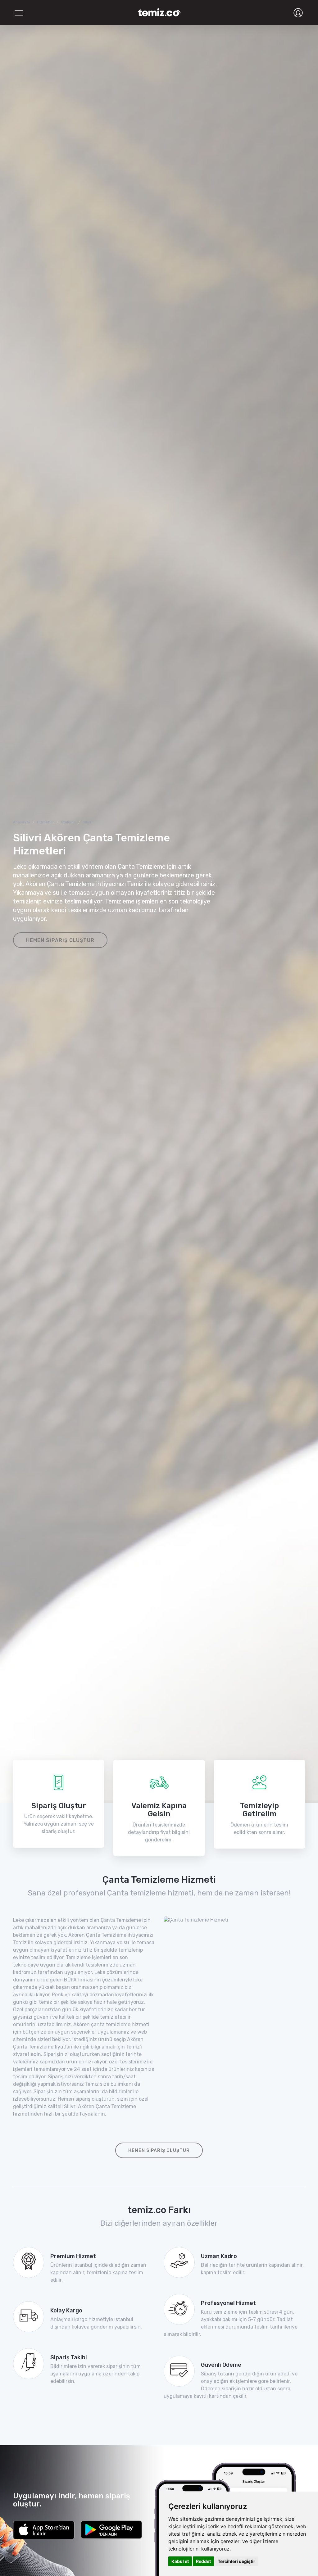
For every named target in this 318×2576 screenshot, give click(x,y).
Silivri (88, 822)
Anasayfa (22, 822)
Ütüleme (68, 822)
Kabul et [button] (180, 2561)
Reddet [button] (203, 2561)
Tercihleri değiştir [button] (236, 2561)
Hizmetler (45, 822)
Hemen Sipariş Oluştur (60, 940)
